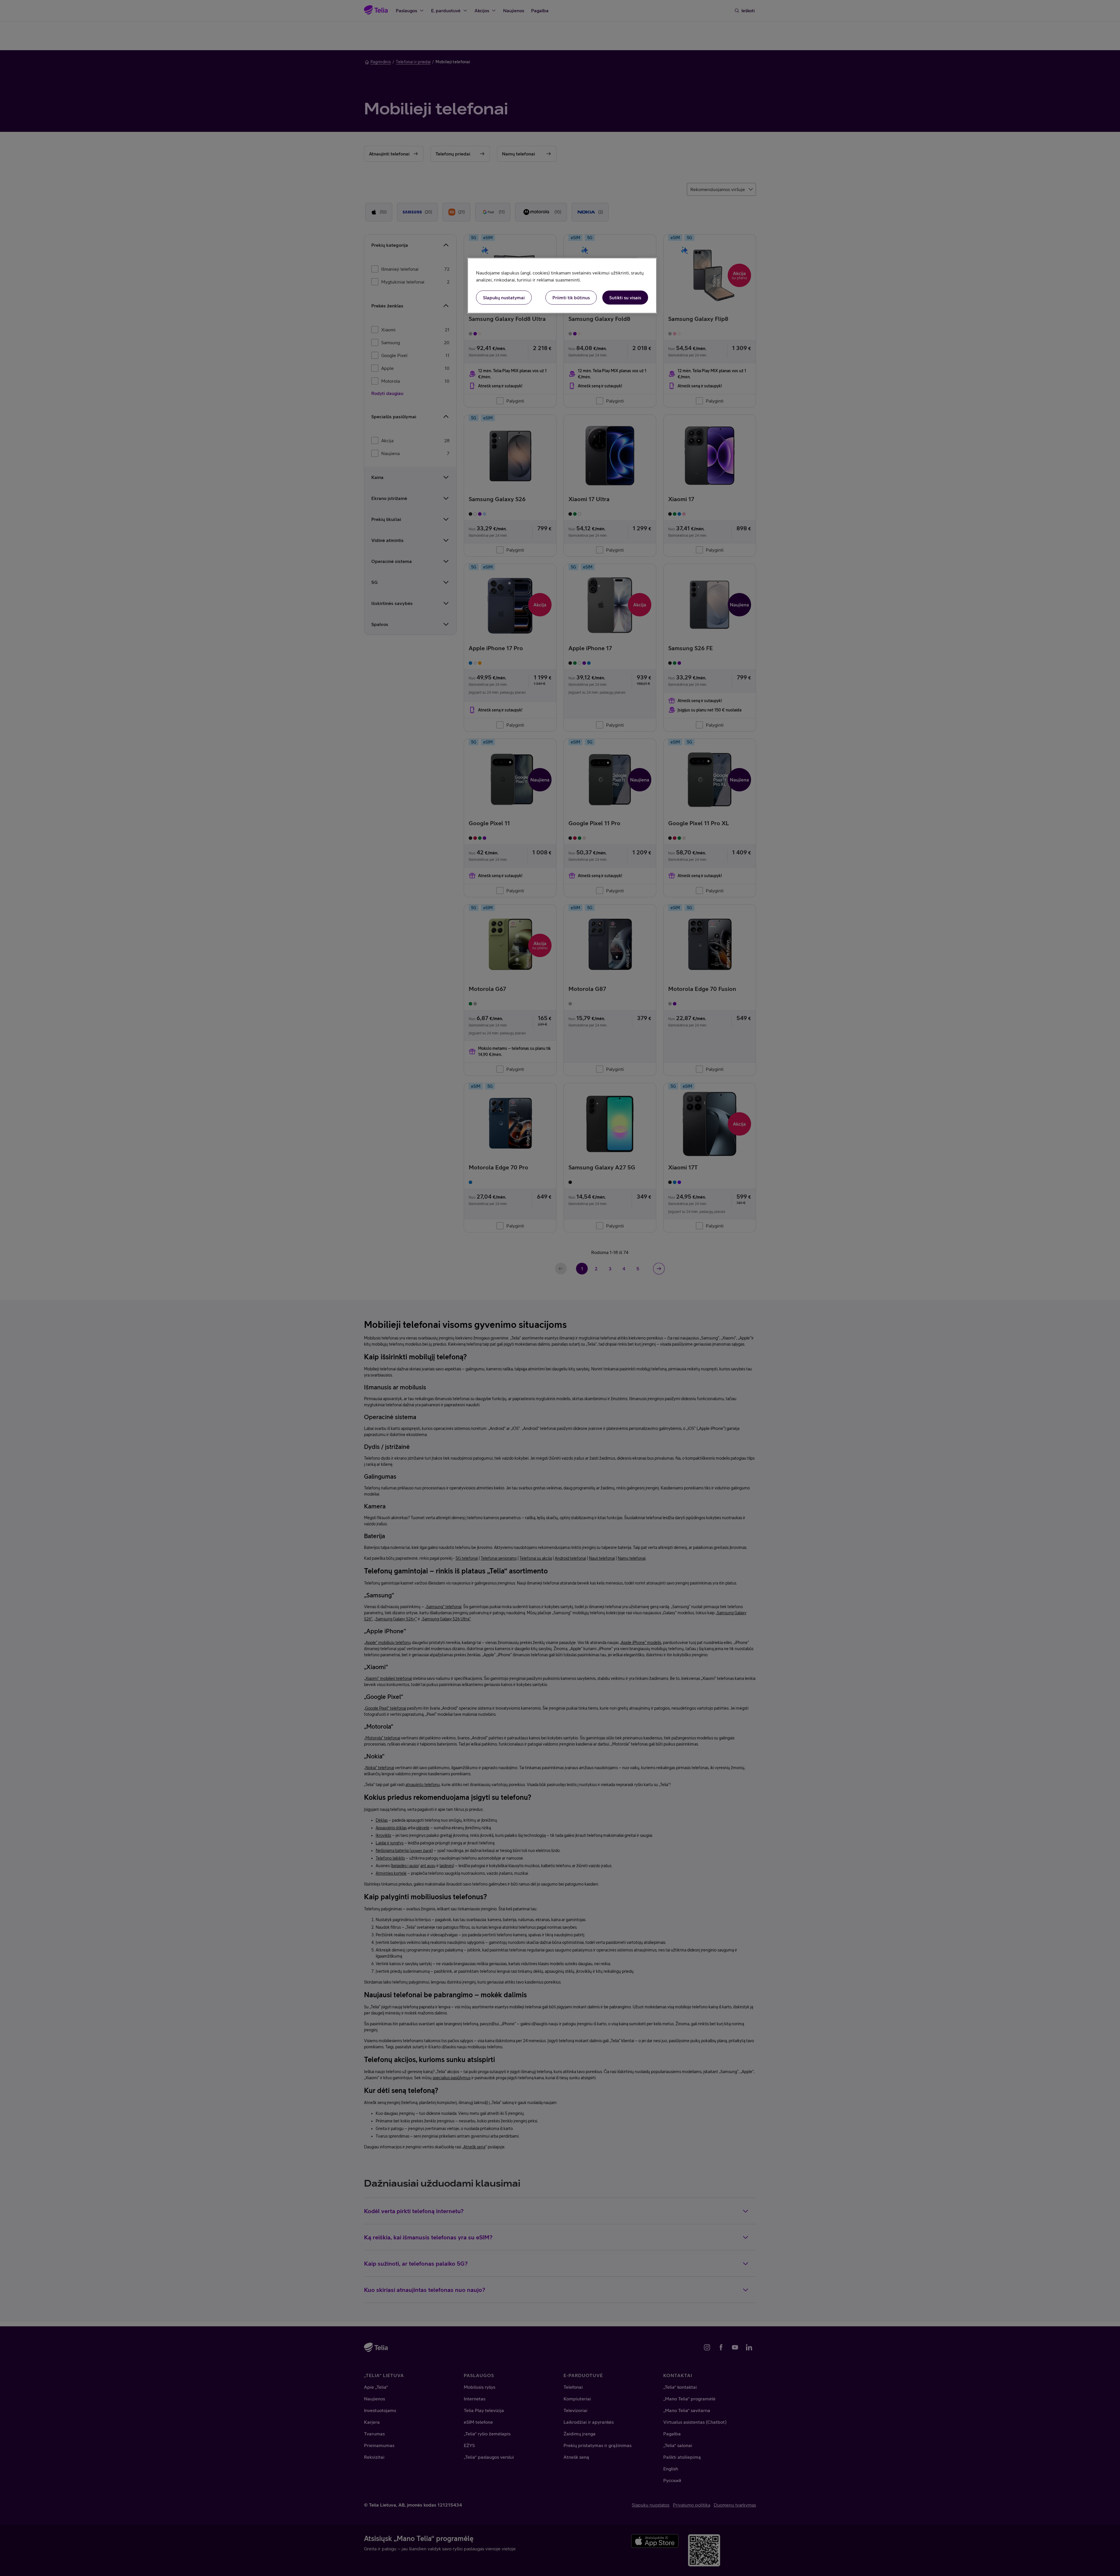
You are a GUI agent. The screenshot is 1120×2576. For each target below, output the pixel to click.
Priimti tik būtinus (571, 298)
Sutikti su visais (625, 298)
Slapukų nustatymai (504, 298)
